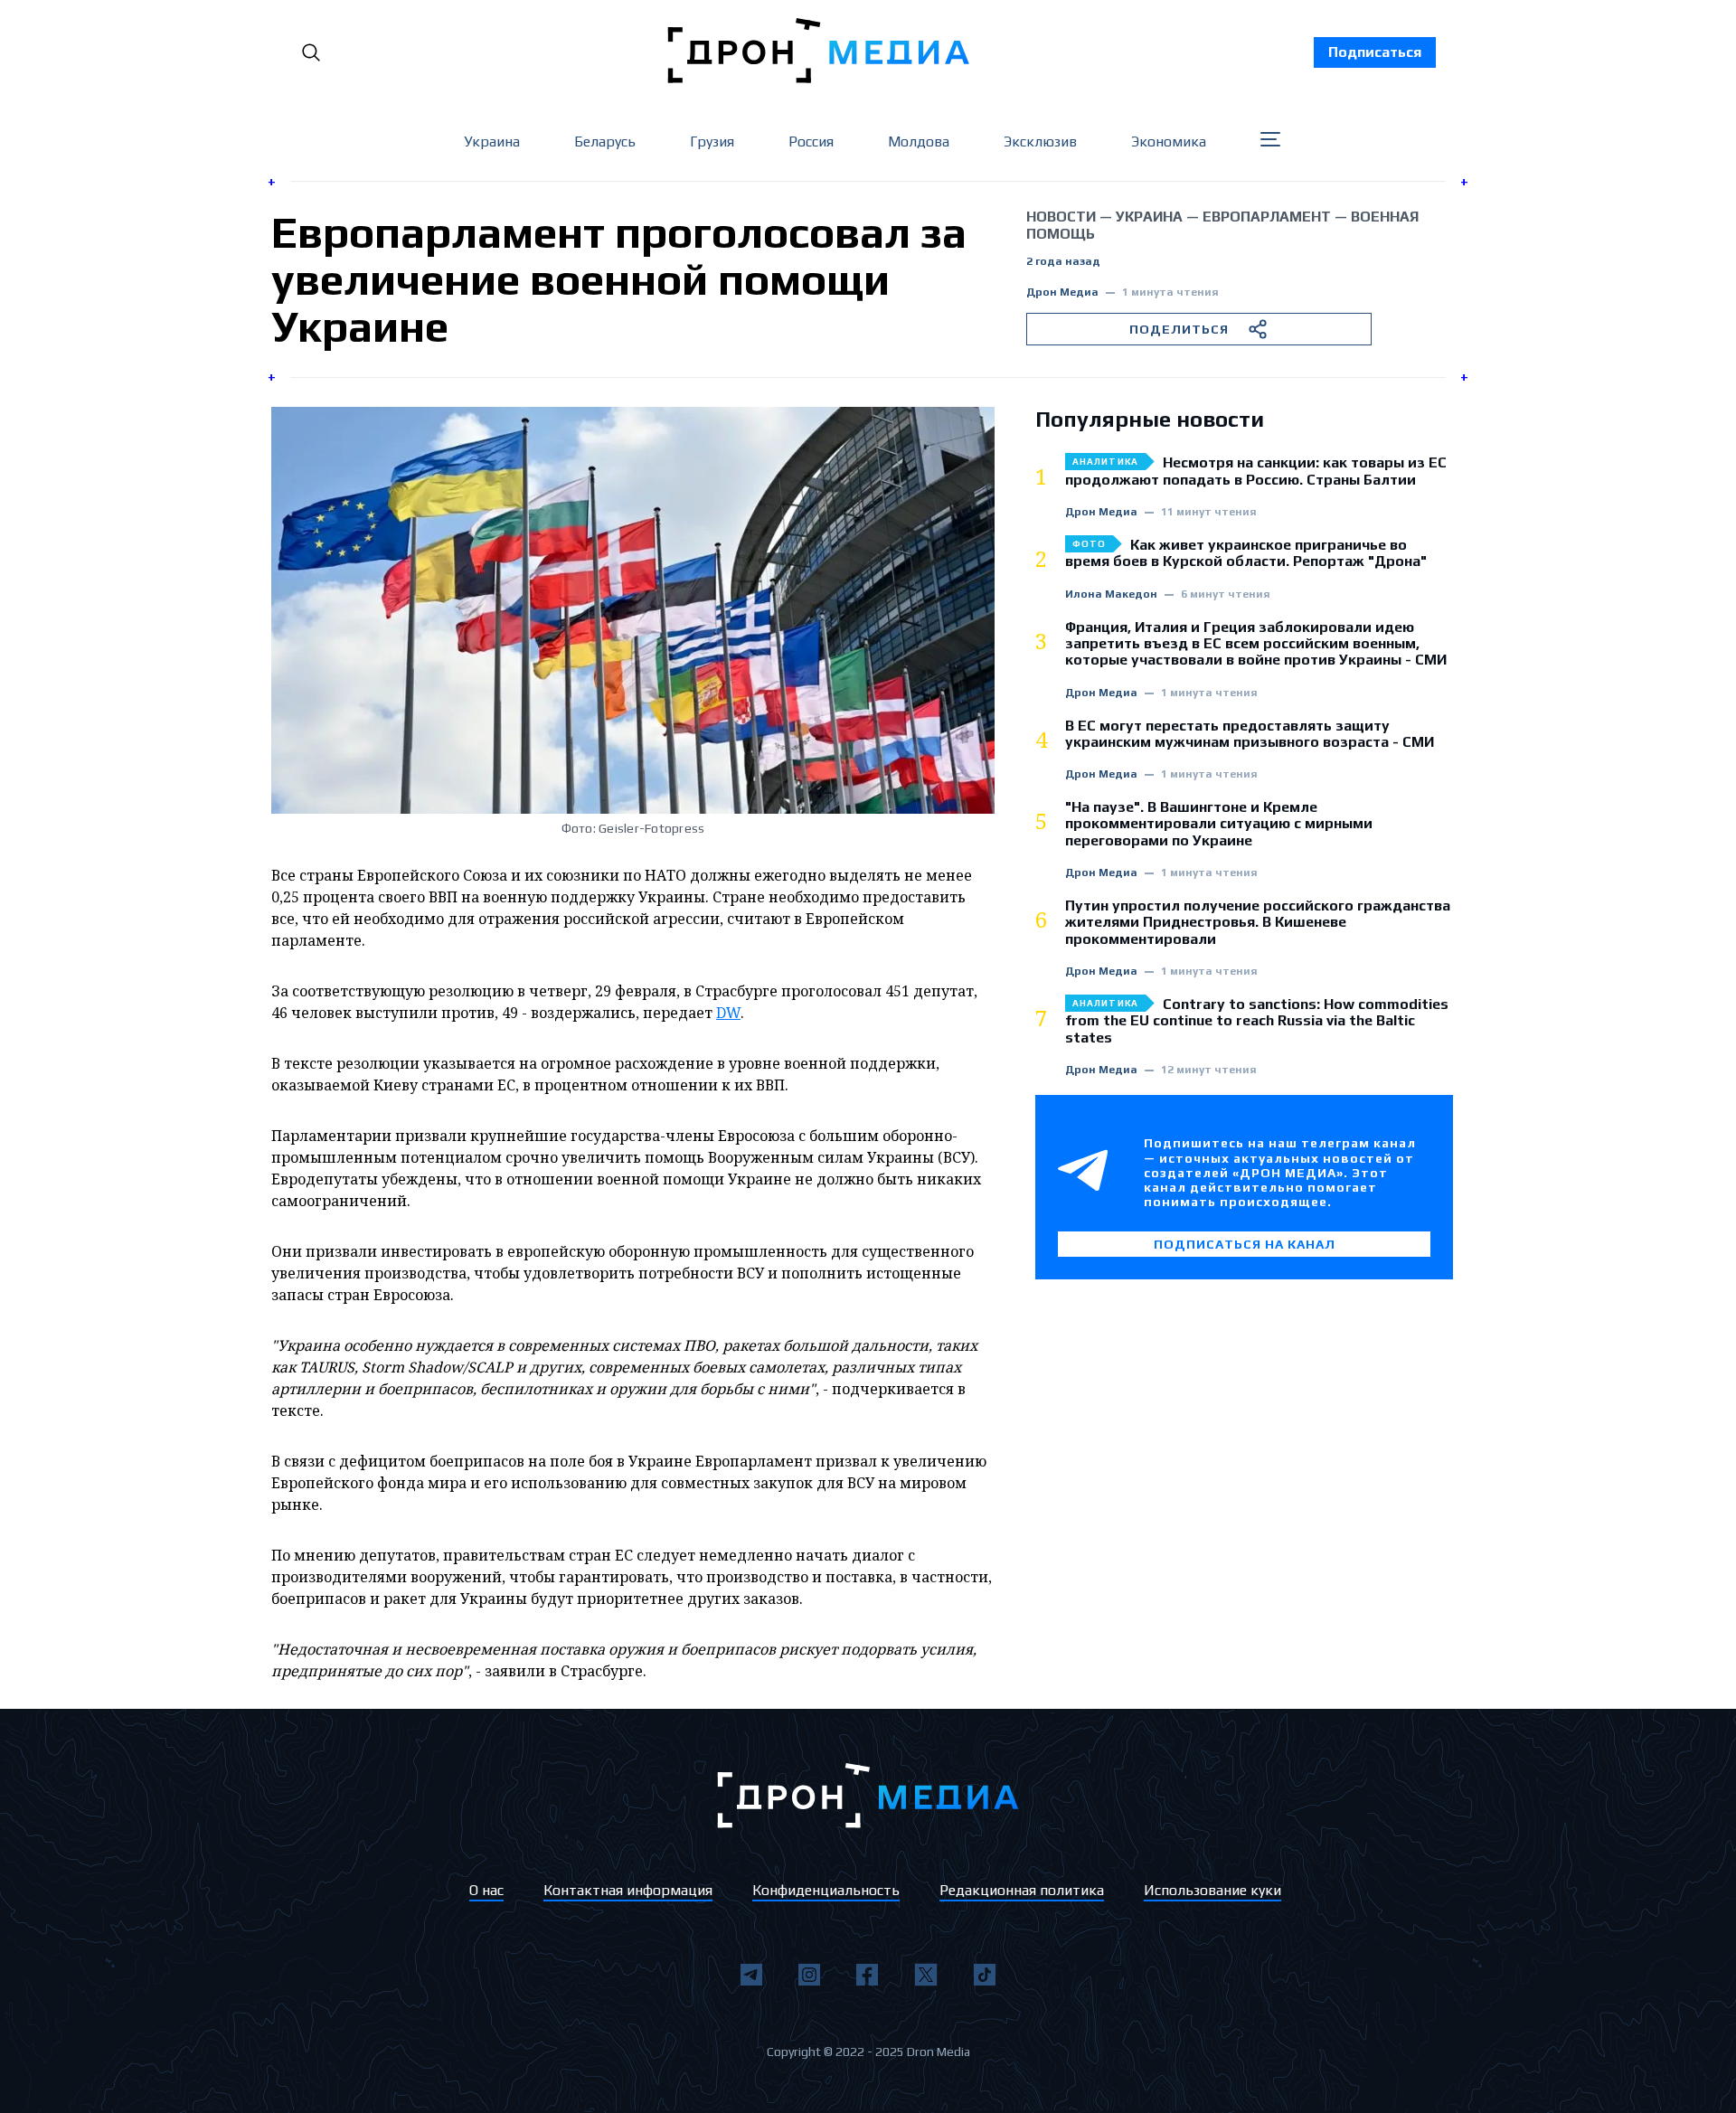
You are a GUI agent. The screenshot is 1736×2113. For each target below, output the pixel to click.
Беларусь (605, 141)
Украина (492, 141)
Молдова (919, 141)
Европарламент (1267, 217)
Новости (1061, 217)
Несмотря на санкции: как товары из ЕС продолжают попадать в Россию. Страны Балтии (1256, 471)
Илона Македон (1111, 594)
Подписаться (1375, 52)
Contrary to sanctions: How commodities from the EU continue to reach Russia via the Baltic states (1257, 1021)
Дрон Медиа (1062, 292)
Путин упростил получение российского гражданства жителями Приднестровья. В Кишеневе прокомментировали (1258, 923)
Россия (811, 141)
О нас (486, 1890)
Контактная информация (628, 1890)
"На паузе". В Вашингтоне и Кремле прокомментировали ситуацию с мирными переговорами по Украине (1219, 824)
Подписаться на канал (1245, 1244)
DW (728, 1013)
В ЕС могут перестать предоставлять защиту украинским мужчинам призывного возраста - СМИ (1250, 734)
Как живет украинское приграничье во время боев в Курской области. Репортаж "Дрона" (1246, 553)
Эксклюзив (1040, 141)
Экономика (1169, 141)
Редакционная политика (1022, 1890)
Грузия (712, 141)
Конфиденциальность (826, 1890)
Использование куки (1212, 1890)
